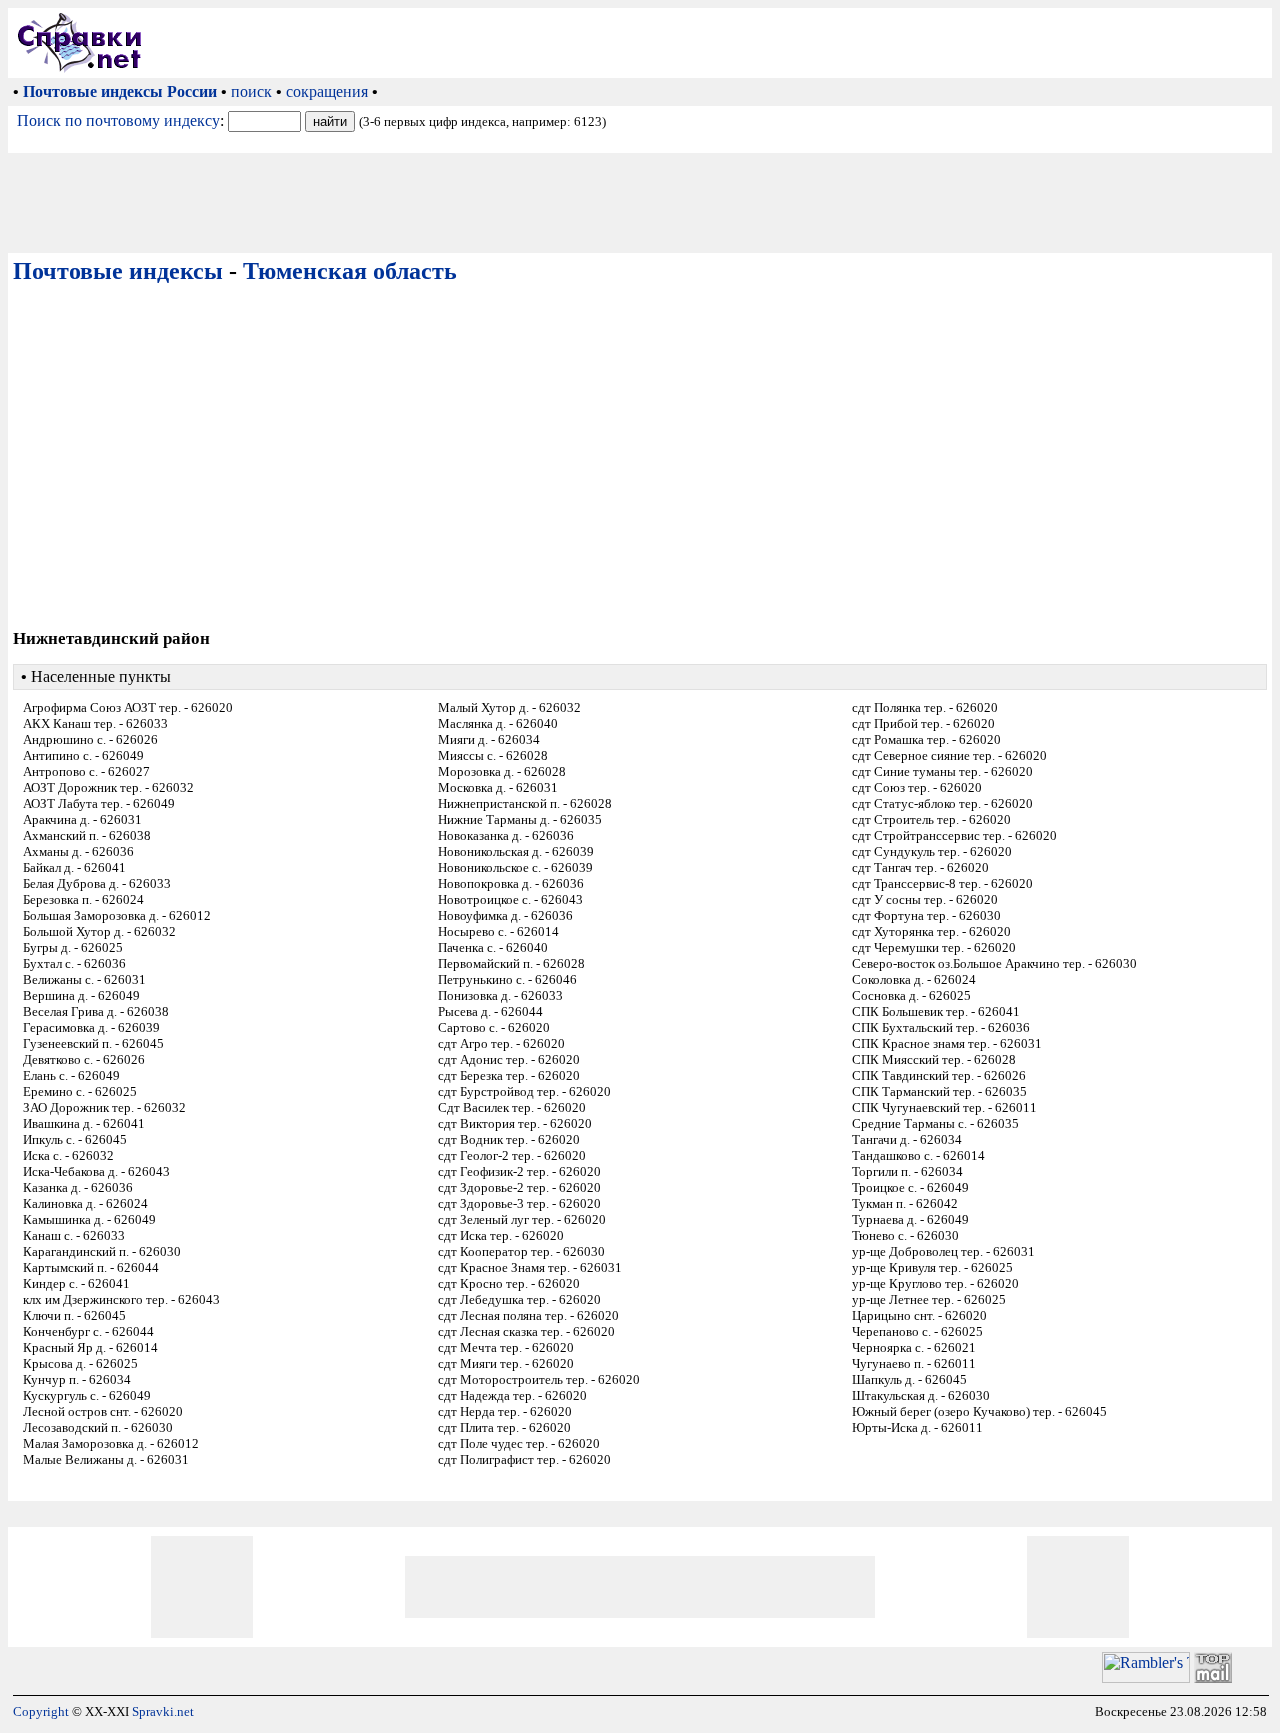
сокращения (327, 91)
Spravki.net (163, 1711)
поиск (251, 91)
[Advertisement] (711, 43)
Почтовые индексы (118, 271)
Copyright (41, 1711)
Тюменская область (350, 271)
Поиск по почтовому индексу (118, 120)
